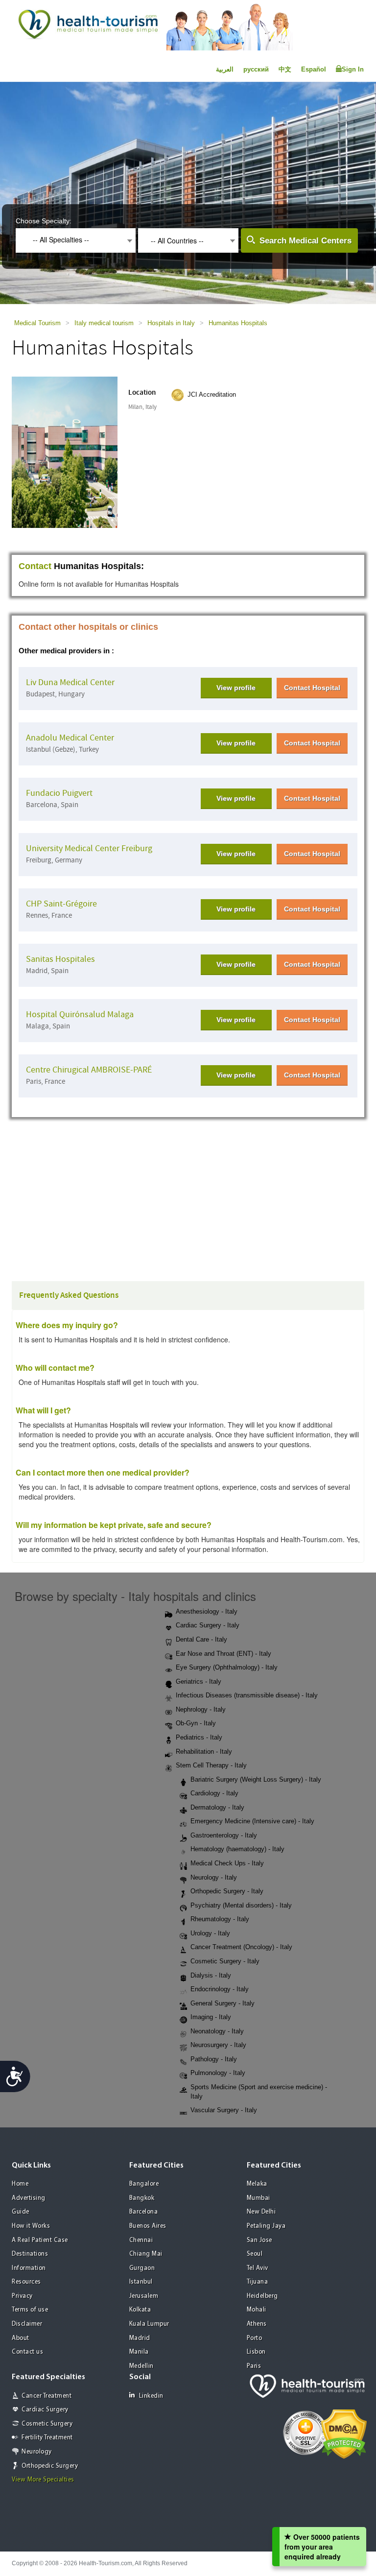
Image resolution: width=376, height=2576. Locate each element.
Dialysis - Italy (211, 1975)
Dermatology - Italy (217, 1807)
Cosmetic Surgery (47, 2424)
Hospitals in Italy (171, 323)
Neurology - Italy (214, 1877)
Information (29, 2268)
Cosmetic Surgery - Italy (225, 1961)
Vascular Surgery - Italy (224, 2110)
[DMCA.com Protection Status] (344, 2433)
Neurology (37, 2452)
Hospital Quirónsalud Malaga (80, 1014)
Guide (21, 2212)
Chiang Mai (146, 2254)
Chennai (141, 2240)
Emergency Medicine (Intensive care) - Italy (252, 1821)
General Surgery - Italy (223, 2003)
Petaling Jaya (266, 2226)
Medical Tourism (37, 323)
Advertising (29, 2198)
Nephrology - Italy (201, 1709)
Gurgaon (142, 2268)
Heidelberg (262, 2296)
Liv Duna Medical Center (70, 682)
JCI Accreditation (212, 394)
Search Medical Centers (305, 241)
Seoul (255, 2254)
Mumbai (258, 2198)
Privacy (22, 2296)
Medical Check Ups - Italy (227, 1863)
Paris (254, 2366)
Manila (139, 2352)
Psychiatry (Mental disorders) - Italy (241, 1905)
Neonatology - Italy (217, 2031)
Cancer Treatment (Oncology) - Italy (241, 1947)
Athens (257, 2324)
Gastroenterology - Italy (224, 1835)
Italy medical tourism (104, 323)
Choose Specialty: (44, 221)
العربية (225, 69)
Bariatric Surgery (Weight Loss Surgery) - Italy (256, 1779)
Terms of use (30, 2310)
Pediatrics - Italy (199, 1737)
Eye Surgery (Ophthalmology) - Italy (227, 1667)
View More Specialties (43, 2480)
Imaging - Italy (211, 2017)
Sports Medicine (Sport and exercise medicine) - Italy (259, 2092)
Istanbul (141, 2282)
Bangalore (144, 2184)
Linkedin (151, 2396)
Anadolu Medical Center (70, 738)
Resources (26, 2282)
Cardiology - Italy (214, 1793)
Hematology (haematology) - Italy (237, 1849)
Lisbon (256, 2352)
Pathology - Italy (214, 2059)
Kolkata (140, 2310)
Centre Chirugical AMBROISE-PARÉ (89, 1070)
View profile (236, 688)
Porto (255, 2338)
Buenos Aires (148, 2226)
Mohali (257, 2310)
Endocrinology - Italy (220, 1989)
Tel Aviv (258, 2268)
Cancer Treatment (47, 2396)
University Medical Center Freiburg (89, 848)
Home (20, 2184)
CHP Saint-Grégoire (61, 904)
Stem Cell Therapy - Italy (211, 1765)
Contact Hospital (312, 688)
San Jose (259, 2240)
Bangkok (142, 2198)
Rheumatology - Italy (220, 1919)
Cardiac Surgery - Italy (208, 1625)
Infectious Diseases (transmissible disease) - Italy (247, 1695)
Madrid (140, 2338)
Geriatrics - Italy (199, 1682)
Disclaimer (27, 2324)
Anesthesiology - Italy (207, 1611)
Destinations (30, 2254)
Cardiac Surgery (45, 2410)
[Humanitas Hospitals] (74, 451)
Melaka (257, 2184)
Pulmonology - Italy (218, 2073)
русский (256, 69)
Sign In (353, 69)
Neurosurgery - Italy (218, 2045)
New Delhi (261, 2212)
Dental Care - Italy (201, 1639)
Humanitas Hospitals (238, 323)
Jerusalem (144, 2296)
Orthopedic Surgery (50, 2466)
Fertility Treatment (47, 2438)
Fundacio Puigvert (59, 793)
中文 (285, 69)
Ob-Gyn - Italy (196, 1723)
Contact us (27, 2352)
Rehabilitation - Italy (204, 1752)
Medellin (141, 2366)
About (21, 2338)
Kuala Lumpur (149, 2324)
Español (314, 69)
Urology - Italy (210, 1933)
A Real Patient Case (40, 2240)
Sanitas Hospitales (60, 959)
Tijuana (258, 2282)
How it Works (31, 2226)
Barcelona (144, 2212)
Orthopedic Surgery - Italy (227, 1891)
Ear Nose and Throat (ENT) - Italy (223, 1654)
